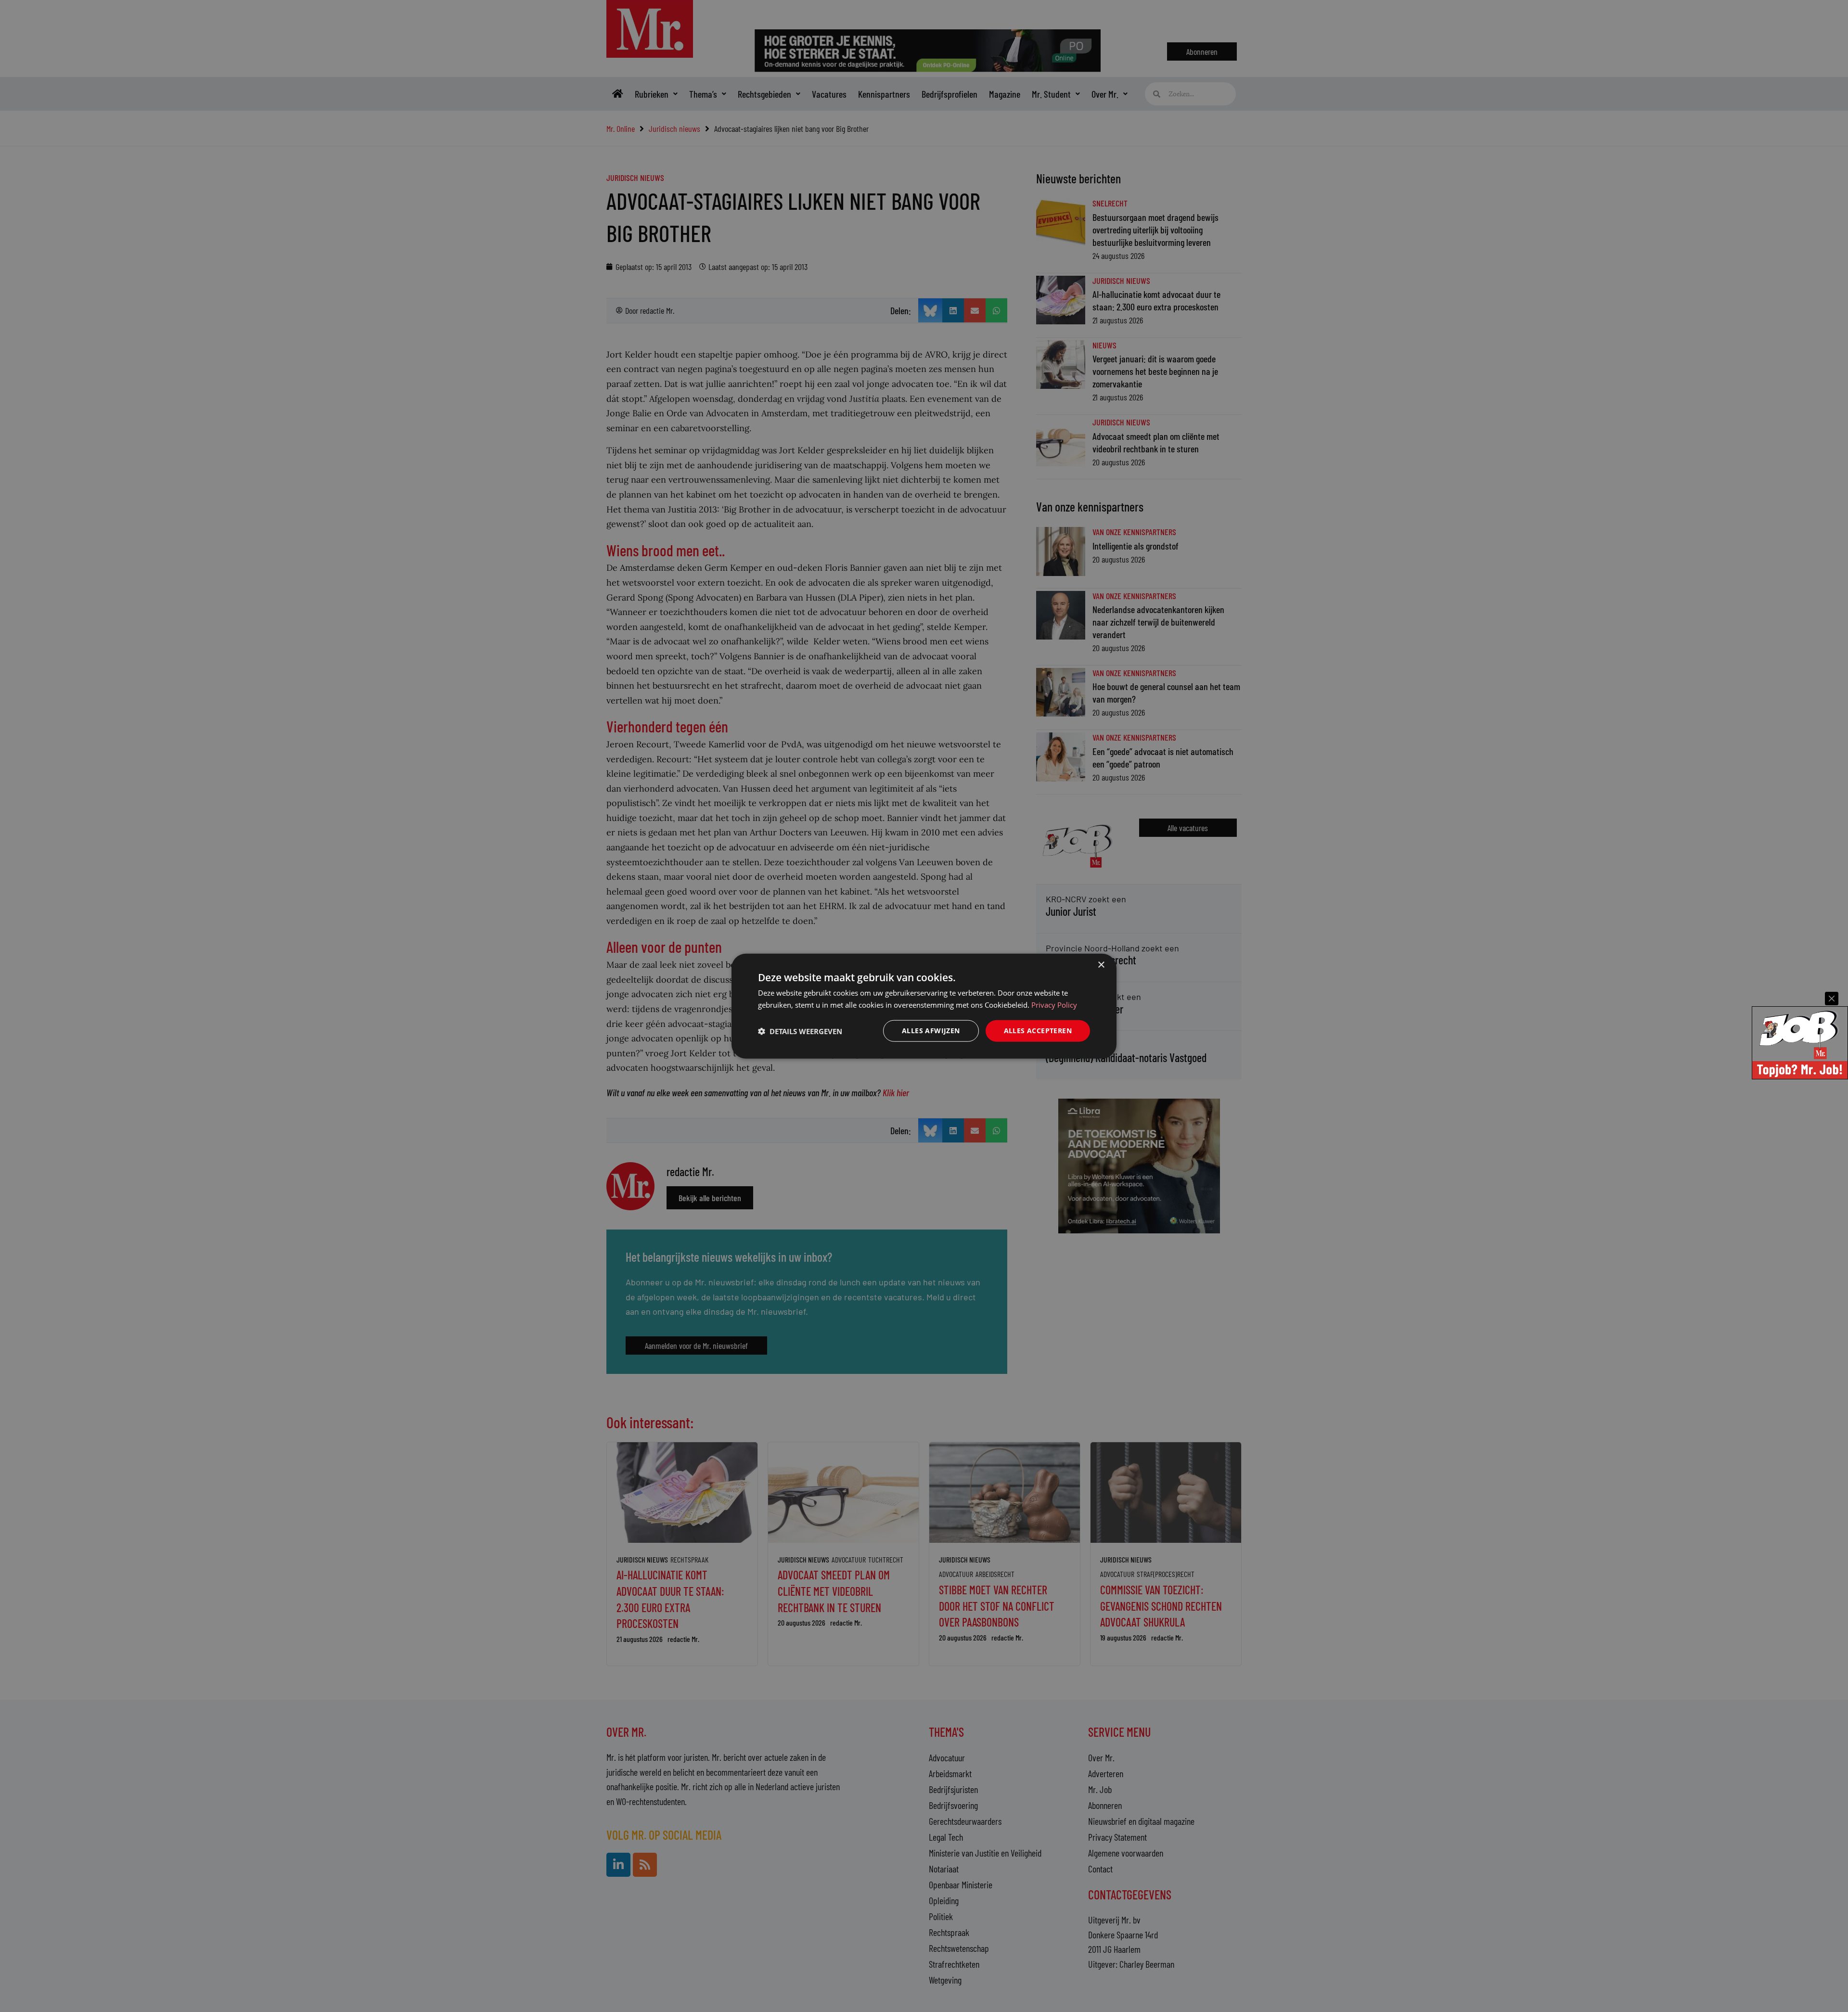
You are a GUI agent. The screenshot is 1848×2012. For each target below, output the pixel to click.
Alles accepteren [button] (1038, 1031)
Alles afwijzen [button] (931, 1031)
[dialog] (924, 1006)
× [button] (1101, 965)
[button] (800, 1031)
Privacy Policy (1054, 1004)
